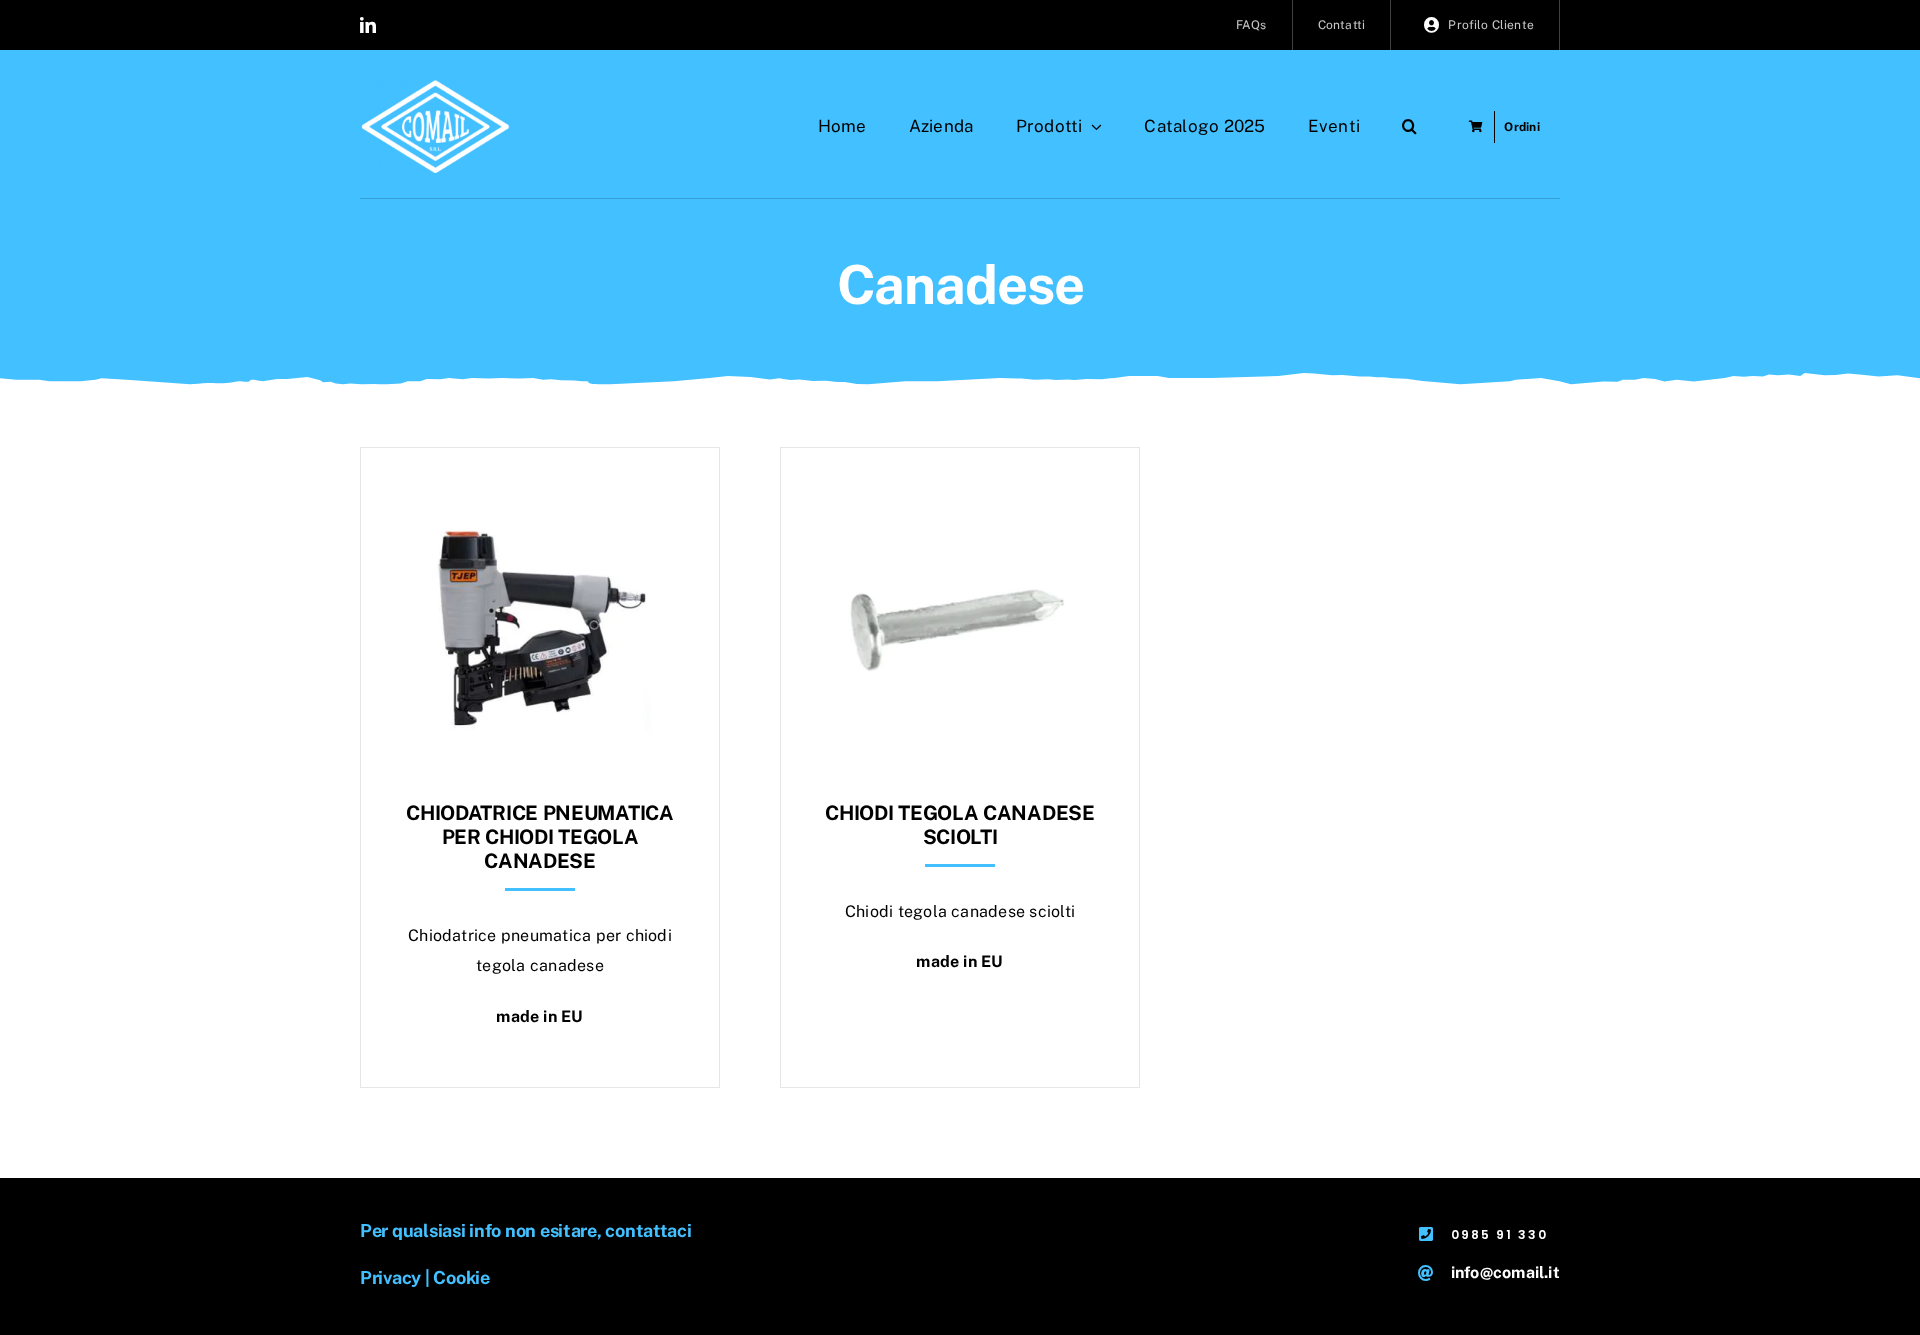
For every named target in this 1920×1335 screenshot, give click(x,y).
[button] (1409, 127)
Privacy (390, 1277)
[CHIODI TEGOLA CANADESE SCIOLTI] (960, 497)
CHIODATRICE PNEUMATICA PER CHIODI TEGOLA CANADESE (539, 837)
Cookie (461, 1277)
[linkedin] (368, 25)
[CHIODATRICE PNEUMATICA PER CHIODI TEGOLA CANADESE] (540, 497)
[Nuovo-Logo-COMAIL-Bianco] (435, 87)
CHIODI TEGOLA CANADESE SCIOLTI (959, 825)
